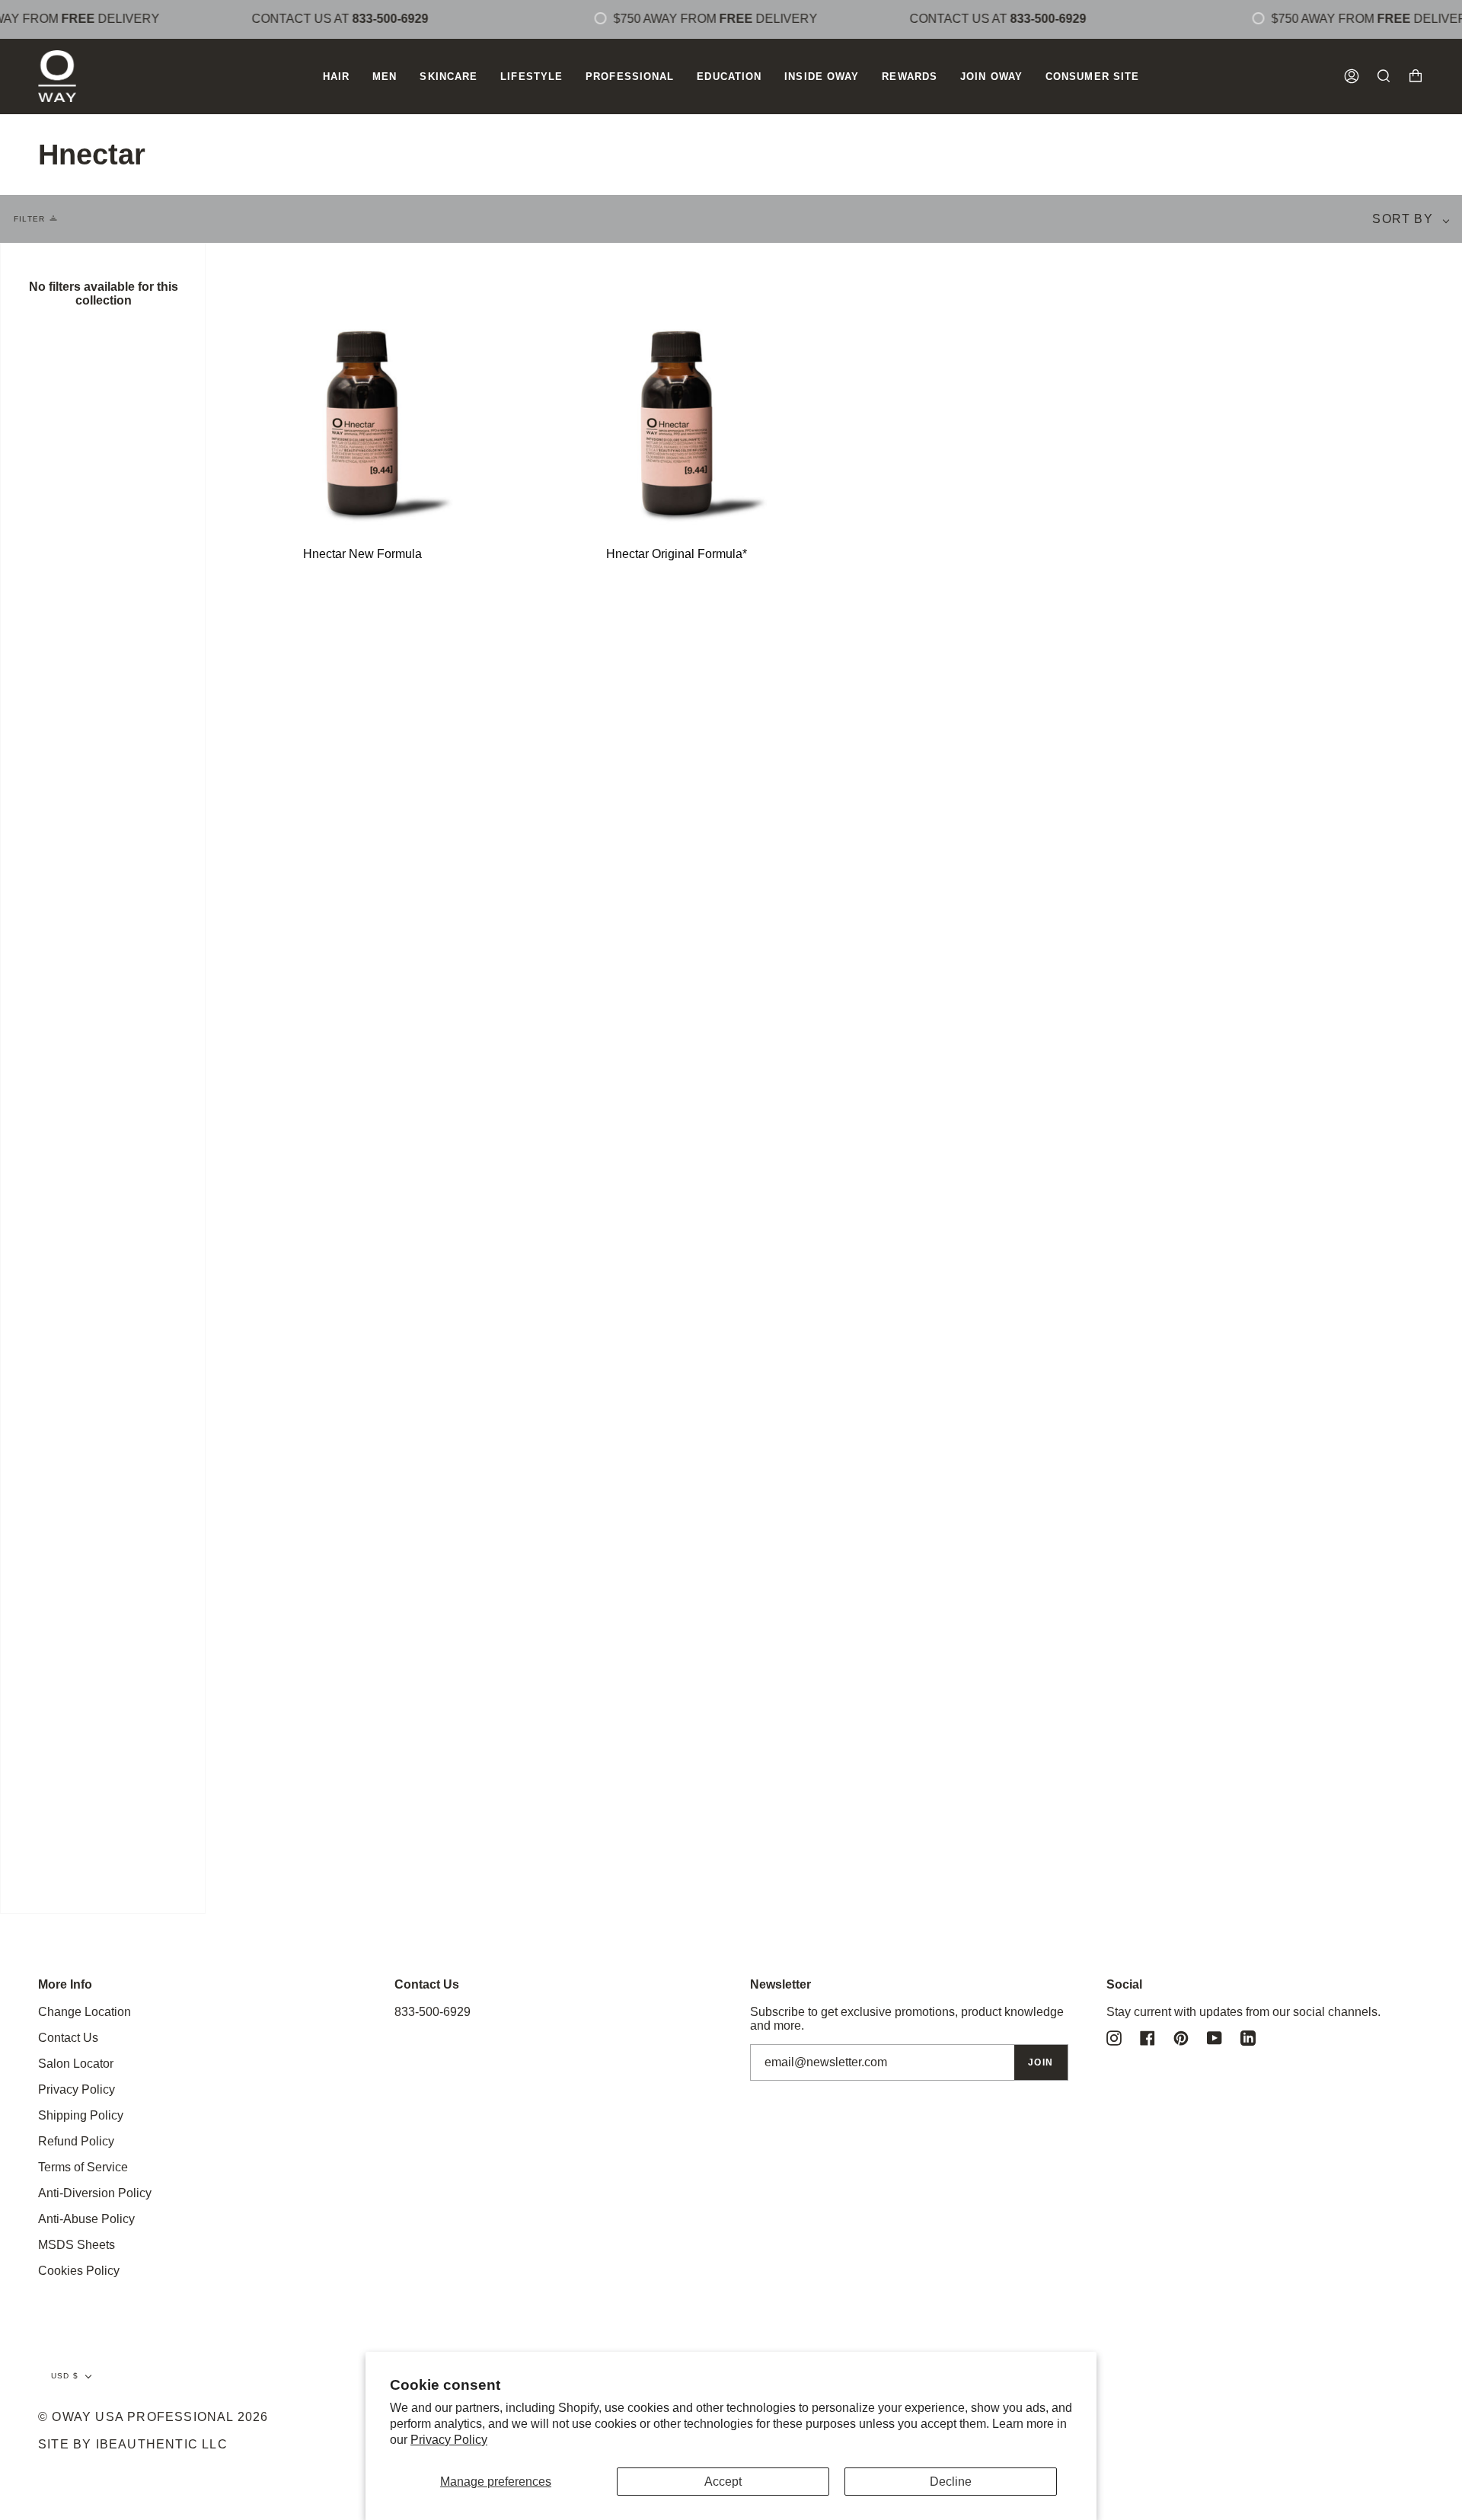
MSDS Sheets (77, 2245)
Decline (951, 2482)
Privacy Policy (449, 2440)
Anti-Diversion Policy (95, 2193)
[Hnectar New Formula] (363, 384)
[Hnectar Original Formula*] (677, 384)
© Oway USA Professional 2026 (153, 2417)
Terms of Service (83, 2167)
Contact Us (68, 2038)
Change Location (85, 2012)
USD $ (65, 2376)
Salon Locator (76, 2064)
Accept (723, 2482)
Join (1041, 2062)
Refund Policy (76, 2141)
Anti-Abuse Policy (86, 2219)
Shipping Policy (81, 2115)
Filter (29, 219)
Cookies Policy (79, 2271)
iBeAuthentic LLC (162, 2444)
